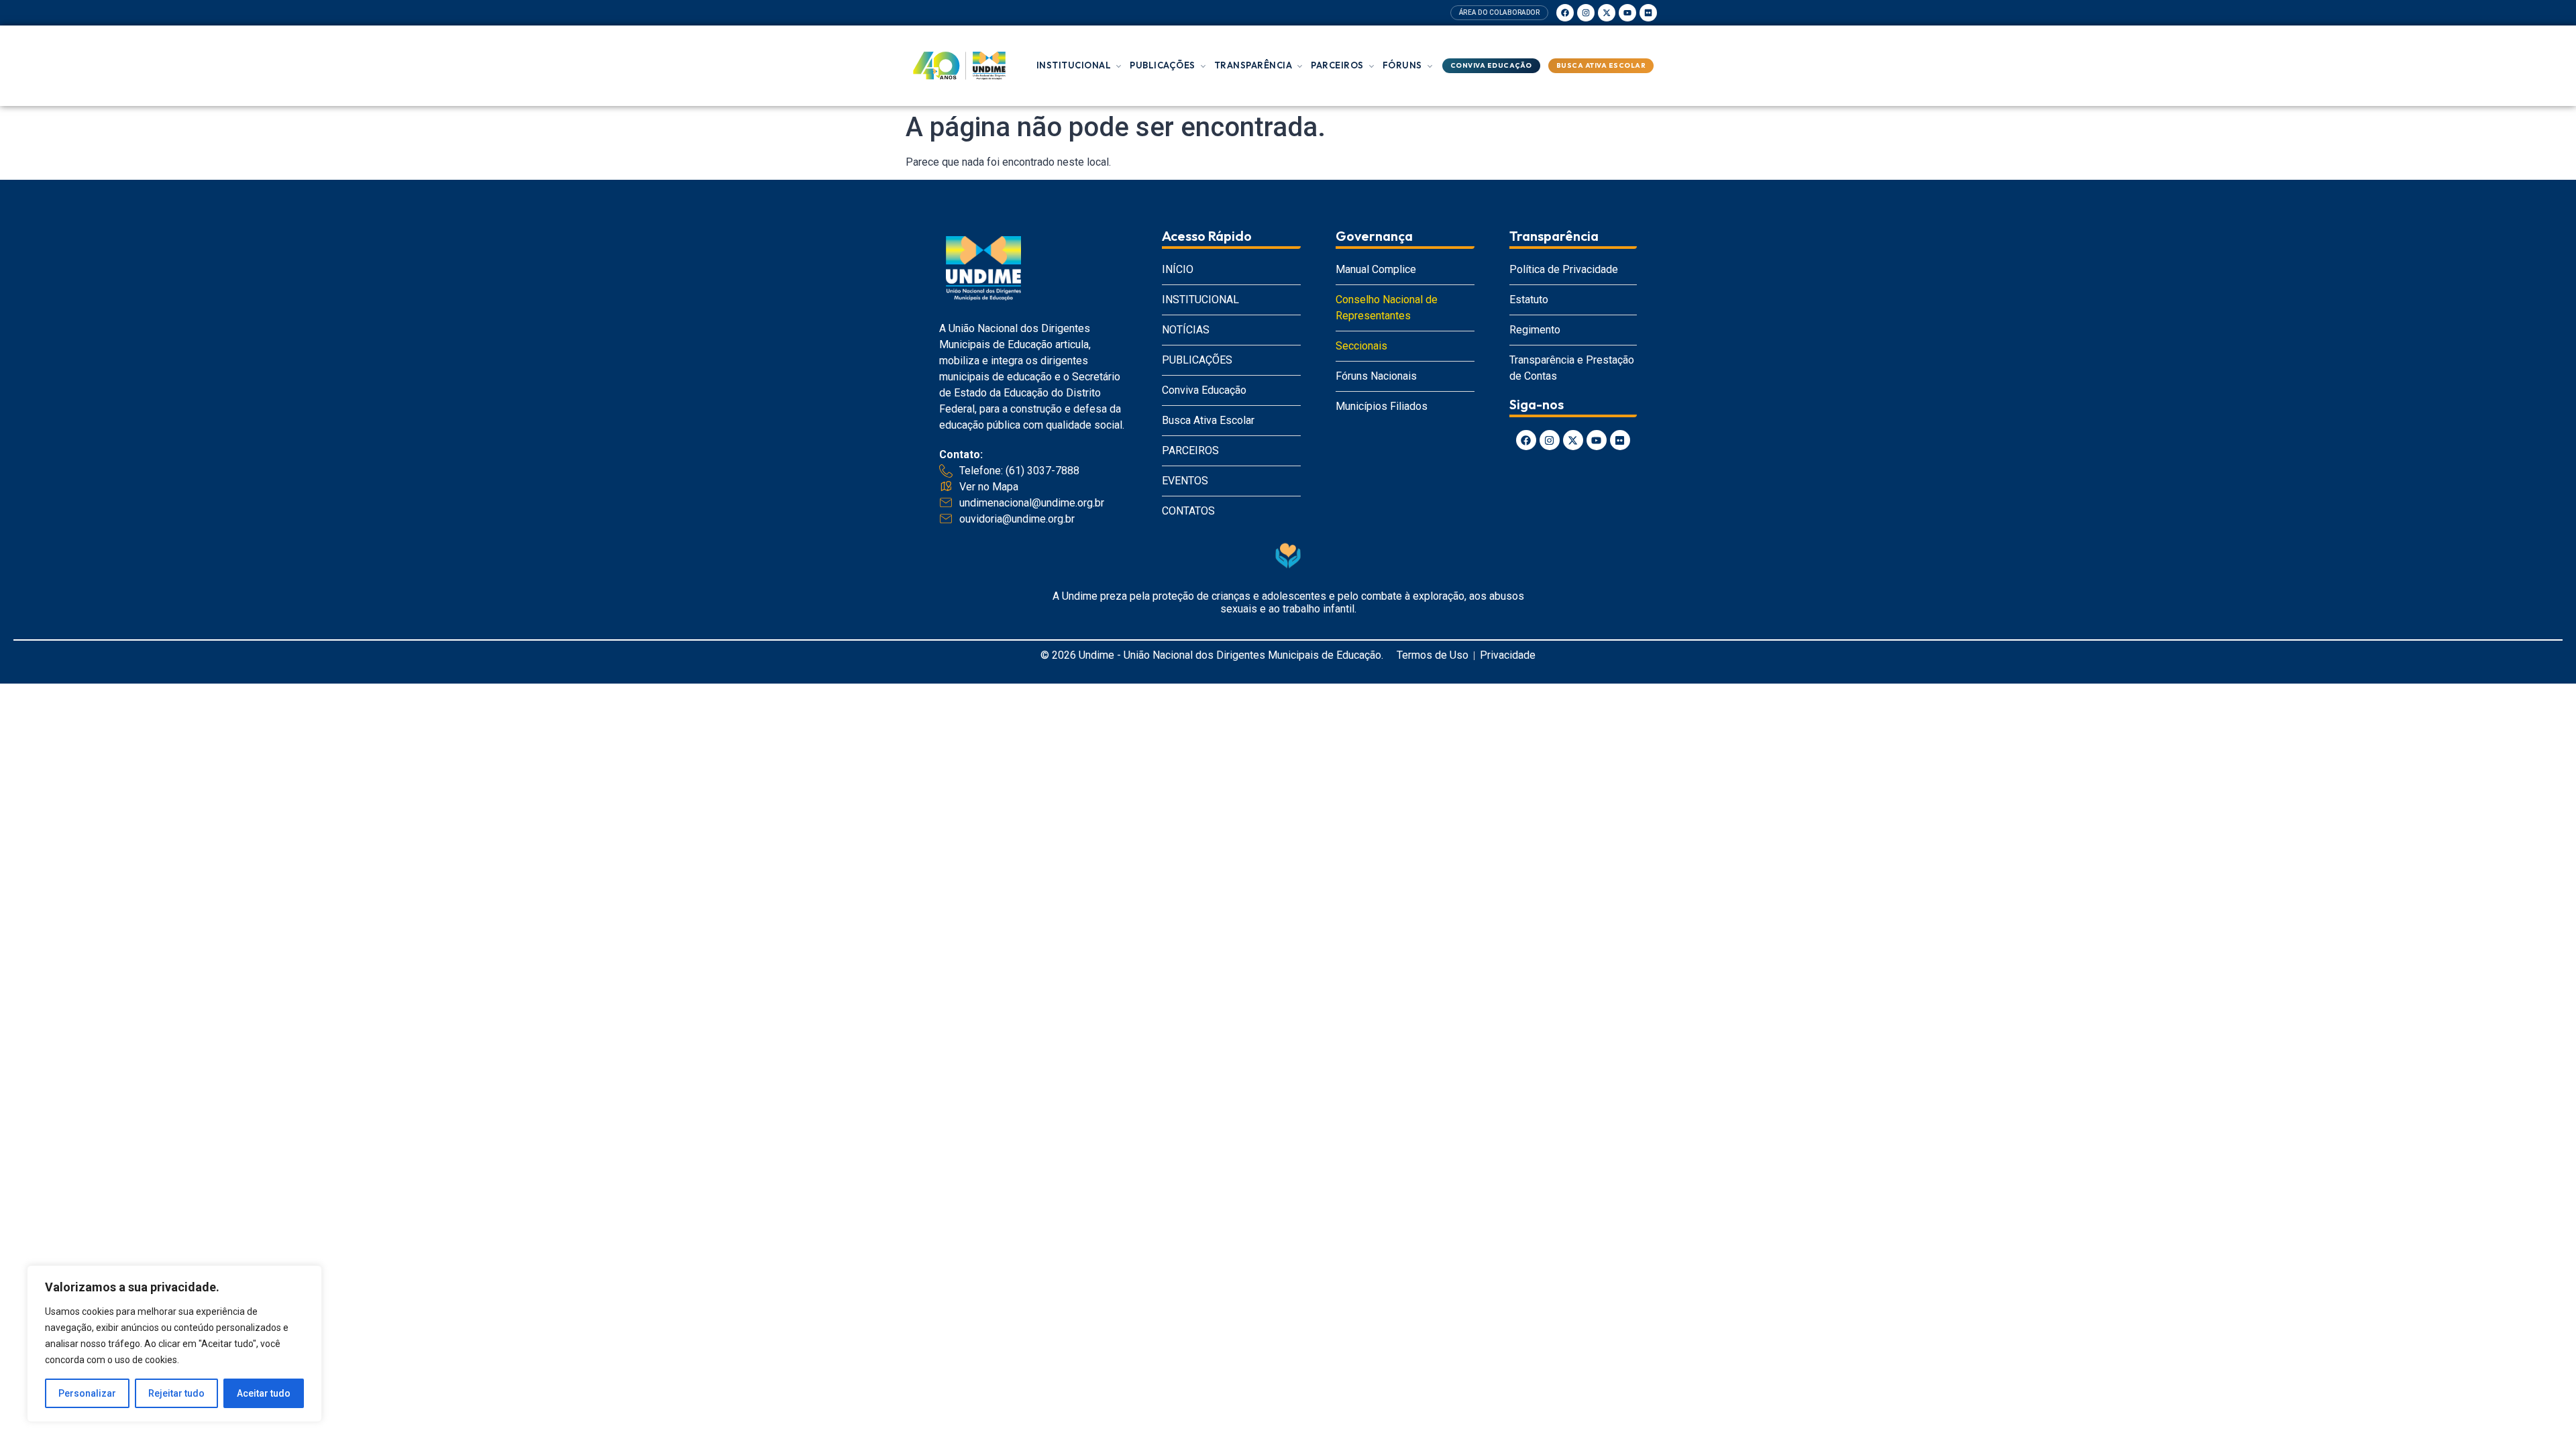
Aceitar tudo (264, 1393)
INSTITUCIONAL (1074, 65)
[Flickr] (1648, 13)
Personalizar (87, 1393)
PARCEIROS (1337, 65)
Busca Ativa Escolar (1601, 65)
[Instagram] (1586, 13)
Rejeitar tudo (176, 1393)
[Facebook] (1565, 13)
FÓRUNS (1402, 65)
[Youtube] (1627, 13)
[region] (174, 1344)
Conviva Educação (1491, 65)
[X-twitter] (1607, 13)
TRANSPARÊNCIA (1253, 65)
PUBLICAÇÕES (1163, 65)
